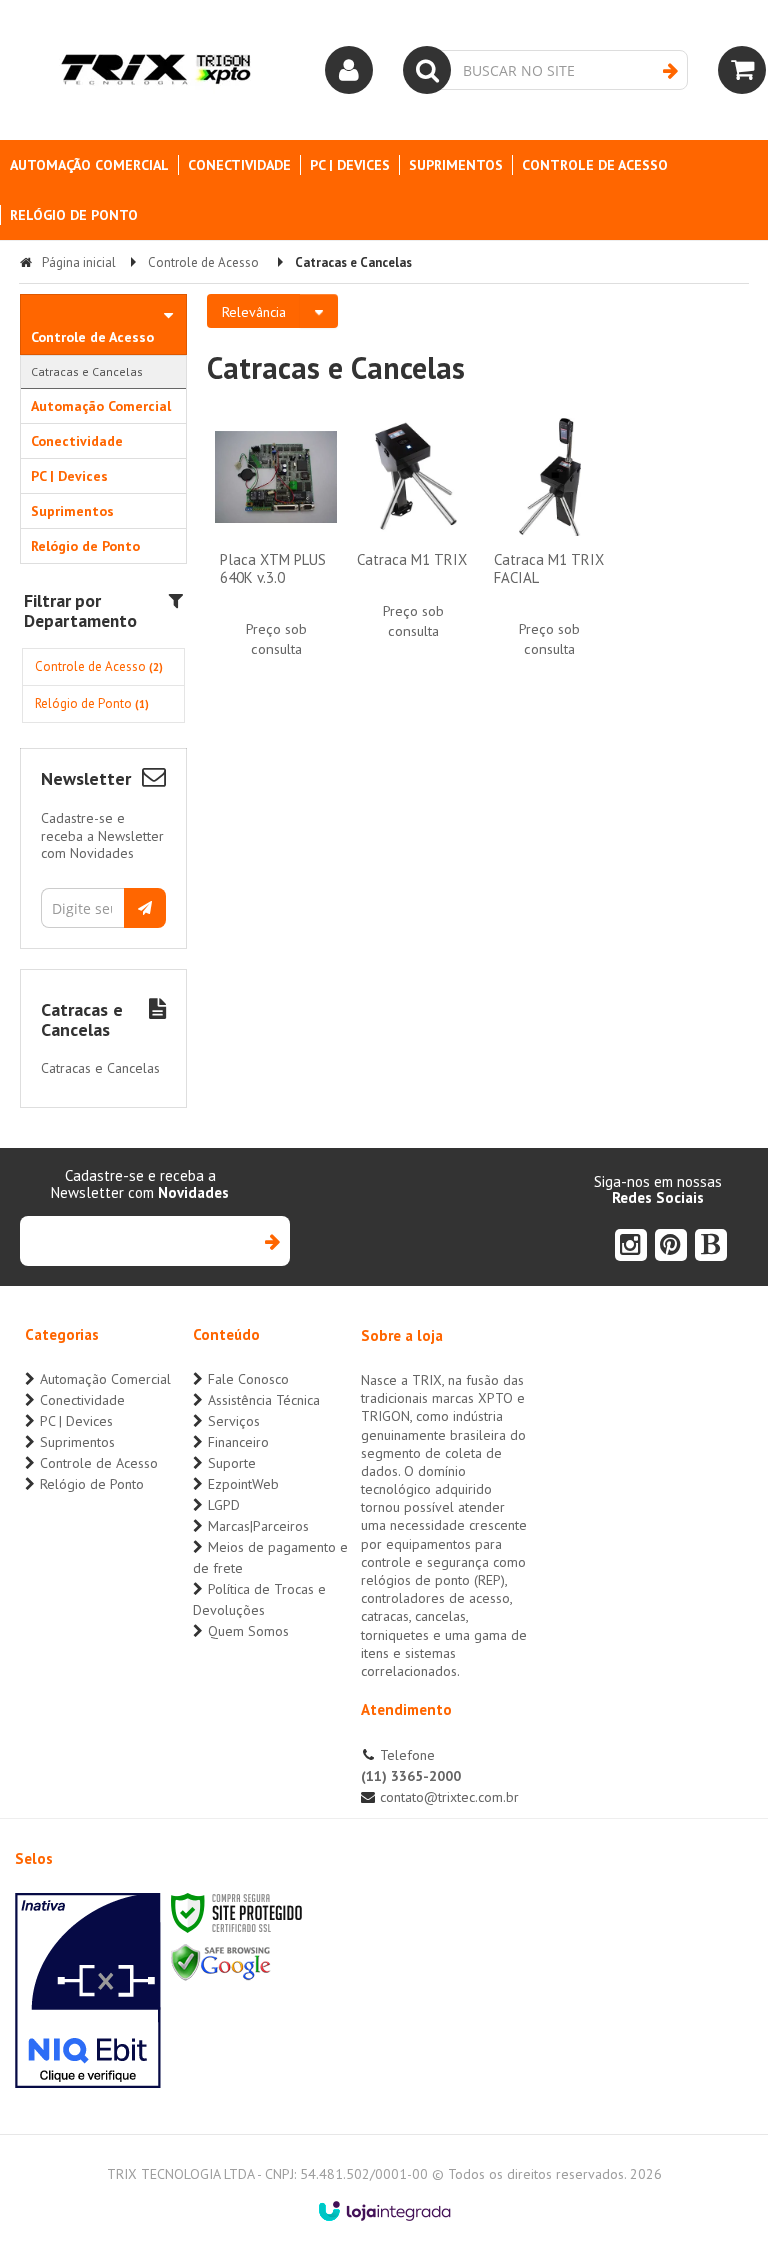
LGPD (224, 1505)
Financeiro (238, 1442)
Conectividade (82, 1400)
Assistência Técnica (264, 1400)
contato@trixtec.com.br (449, 1797)
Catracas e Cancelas (87, 371)
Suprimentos (77, 1442)
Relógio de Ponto (92, 703)
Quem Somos (248, 1631)
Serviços (234, 1421)
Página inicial (79, 262)
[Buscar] (670, 71)
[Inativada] (88, 1991)
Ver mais (276, 573)
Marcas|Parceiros (258, 1526)
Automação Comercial (105, 1379)
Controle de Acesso (203, 262)
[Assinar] (145, 908)
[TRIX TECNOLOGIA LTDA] (155, 70)
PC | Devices (76, 1421)
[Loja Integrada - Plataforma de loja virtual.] (384, 2211)
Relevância (254, 312)
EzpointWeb (243, 1484)
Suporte (232, 1463)
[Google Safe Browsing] (221, 1961)
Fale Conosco (248, 1379)
